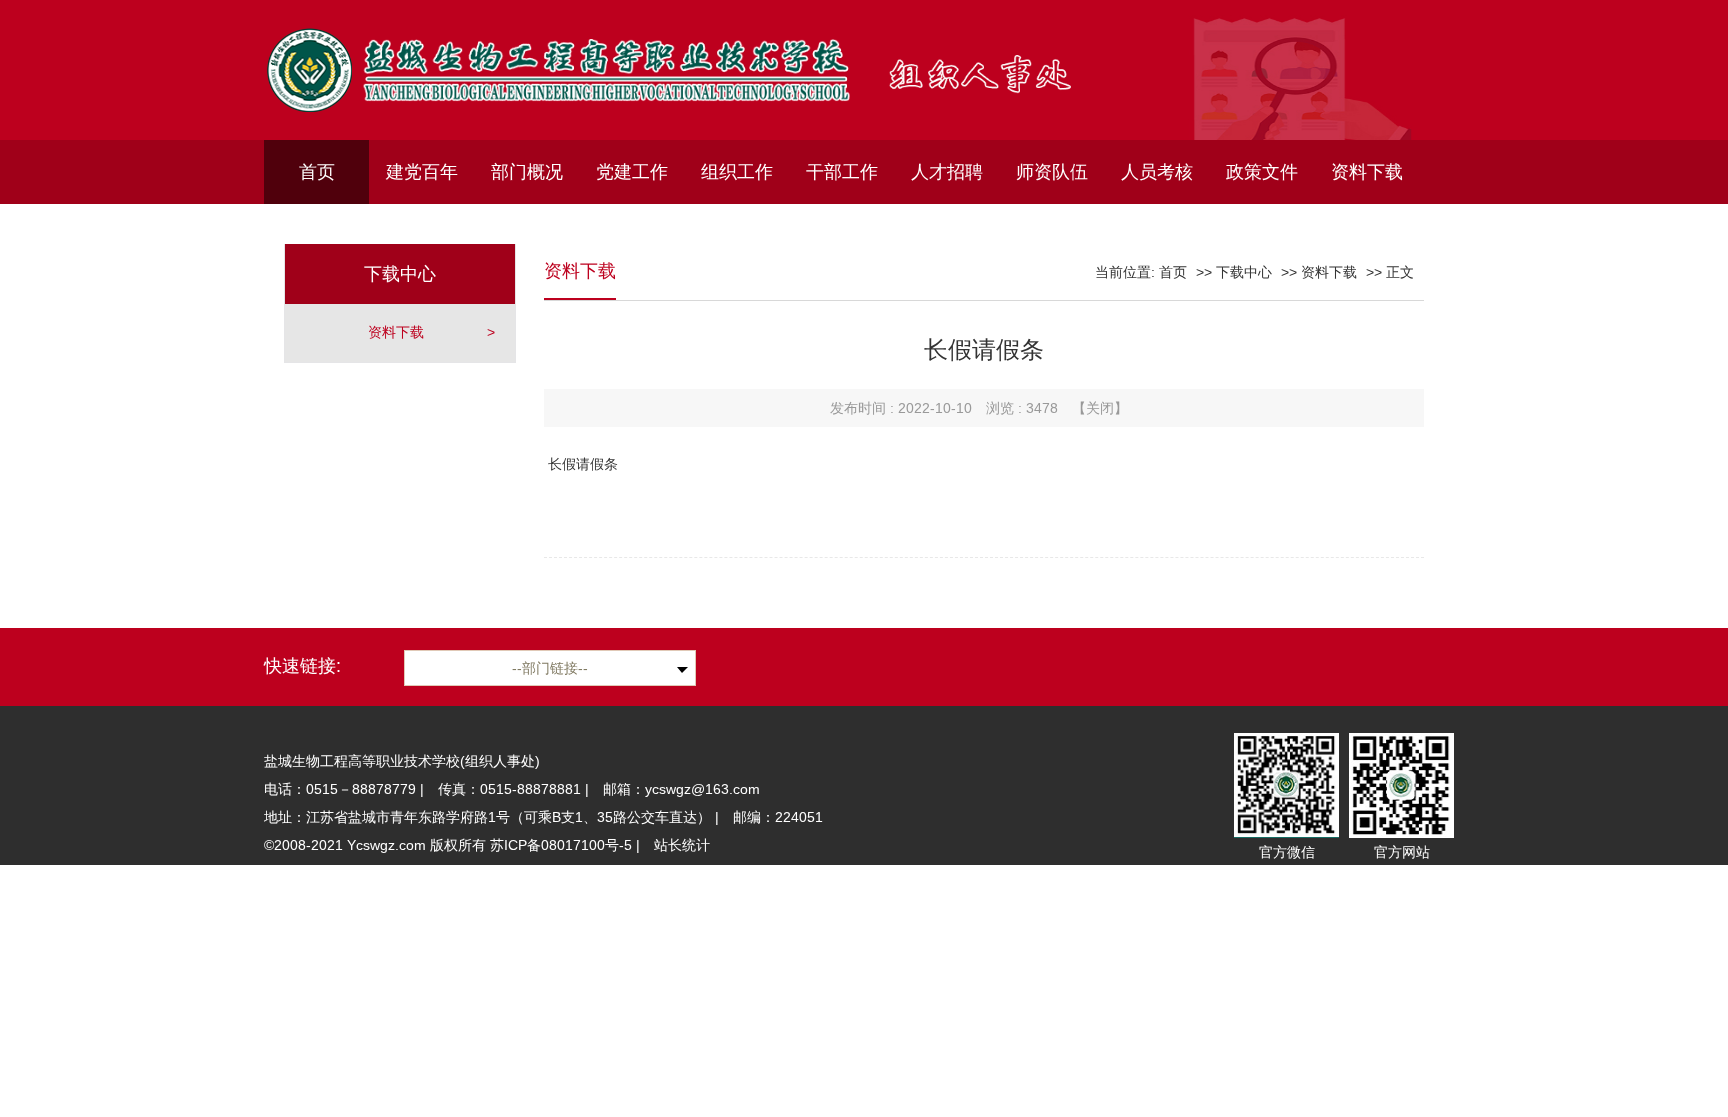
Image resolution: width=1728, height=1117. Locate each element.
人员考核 (1157, 172)
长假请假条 (581, 464)
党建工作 (632, 172)
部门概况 (527, 172)
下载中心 (1244, 272)
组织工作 (737, 172)
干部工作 (842, 172)
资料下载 (1367, 172)
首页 (317, 172)
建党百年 (422, 172)
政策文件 (1262, 172)
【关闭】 (1100, 408)
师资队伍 (1052, 172)
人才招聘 (947, 172)
